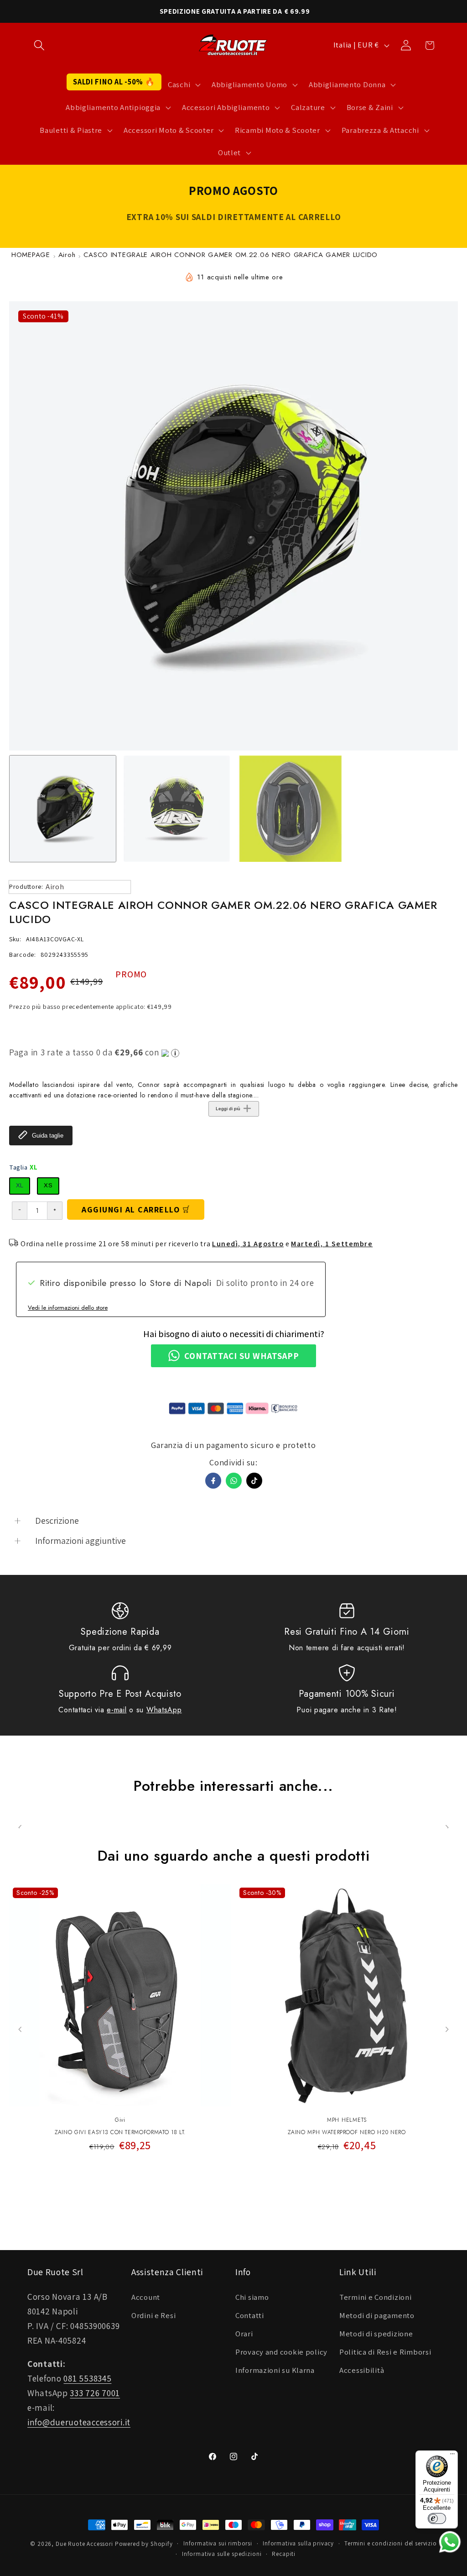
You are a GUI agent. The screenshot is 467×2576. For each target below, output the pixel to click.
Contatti (250, 2315)
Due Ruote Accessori (84, 2544)
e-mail (117, 1710)
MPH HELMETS (347, 2120)
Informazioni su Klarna (275, 2370)
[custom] (254, 1481)
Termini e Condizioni (375, 2297)
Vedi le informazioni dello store (68, 1308)
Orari (244, 2334)
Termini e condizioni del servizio (391, 2543)
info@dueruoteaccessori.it (79, 2422)
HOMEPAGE (31, 255)
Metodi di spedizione (376, 2334)
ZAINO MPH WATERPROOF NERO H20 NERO (347, 2133)
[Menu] (452, 2456)
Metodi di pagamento (377, 2315)
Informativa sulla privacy (298, 2543)
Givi (120, 2120)
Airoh (67, 255)
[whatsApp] (234, 1481)
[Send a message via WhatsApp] (450, 2542)
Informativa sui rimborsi (218, 2543)
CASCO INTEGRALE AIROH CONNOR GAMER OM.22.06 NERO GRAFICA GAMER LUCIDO (231, 255)
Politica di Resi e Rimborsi (385, 2352)
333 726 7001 (95, 2393)
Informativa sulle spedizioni (222, 2554)
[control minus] (19, 1211)
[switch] (437, 2518)
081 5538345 (87, 2378)
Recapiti (284, 2554)
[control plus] (55, 1211)
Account (146, 2297)
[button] (39, 45)
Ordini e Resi (153, 2315)
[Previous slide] (20, 2029)
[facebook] (213, 1481)
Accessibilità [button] (362, 2370)
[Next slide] (447, 2029)
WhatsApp (164, 1710)
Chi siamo (252, 2297)
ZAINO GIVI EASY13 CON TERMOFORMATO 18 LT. (120, 2133)
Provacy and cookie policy (281, 2352)
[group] (63, 809)
